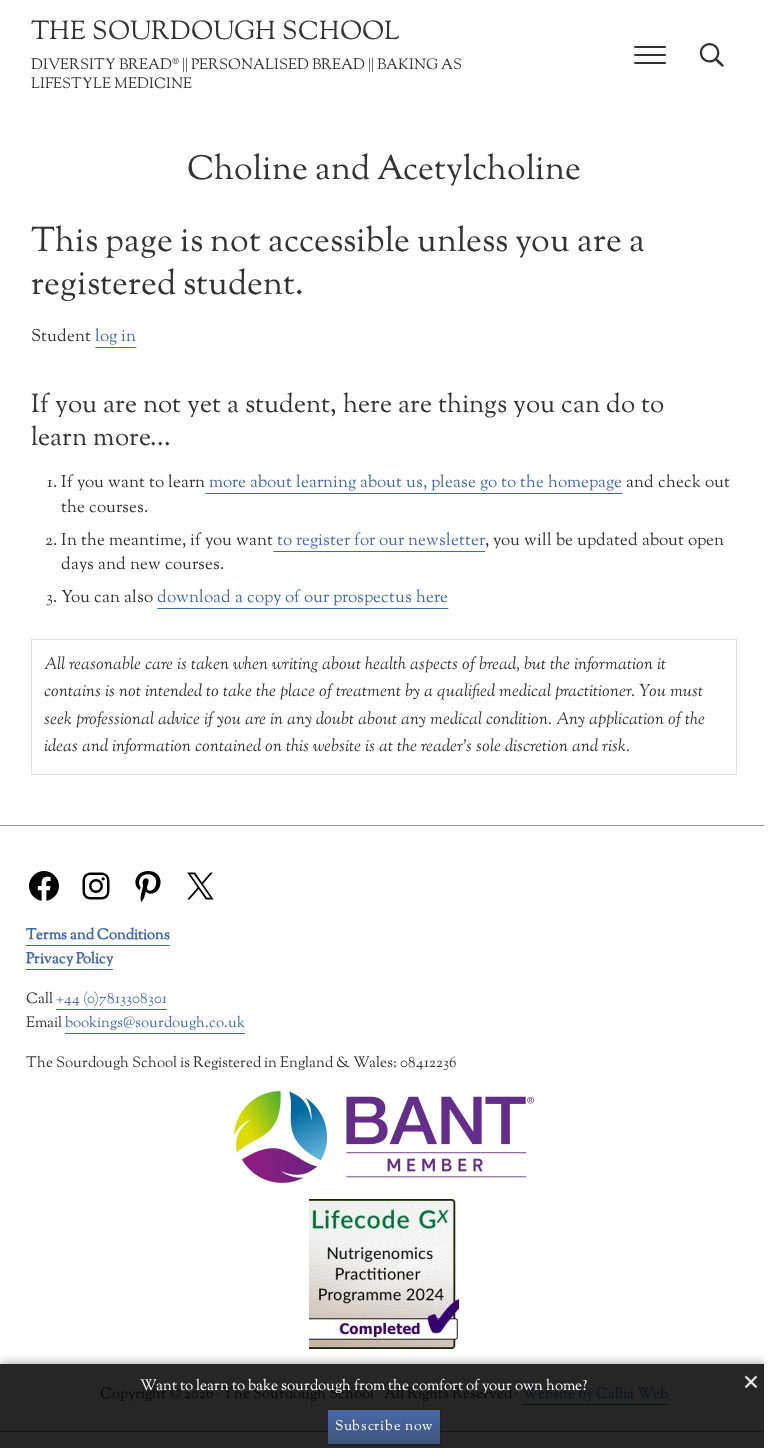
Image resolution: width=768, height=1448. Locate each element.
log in (115, 337)
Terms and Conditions (98, 935)
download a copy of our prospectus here (302, 598)
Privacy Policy (69, 959)
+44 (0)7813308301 (111, 999)
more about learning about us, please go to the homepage (413, 483)
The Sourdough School (215, 32)
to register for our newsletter (379, 541)
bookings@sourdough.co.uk (155, 1023)
